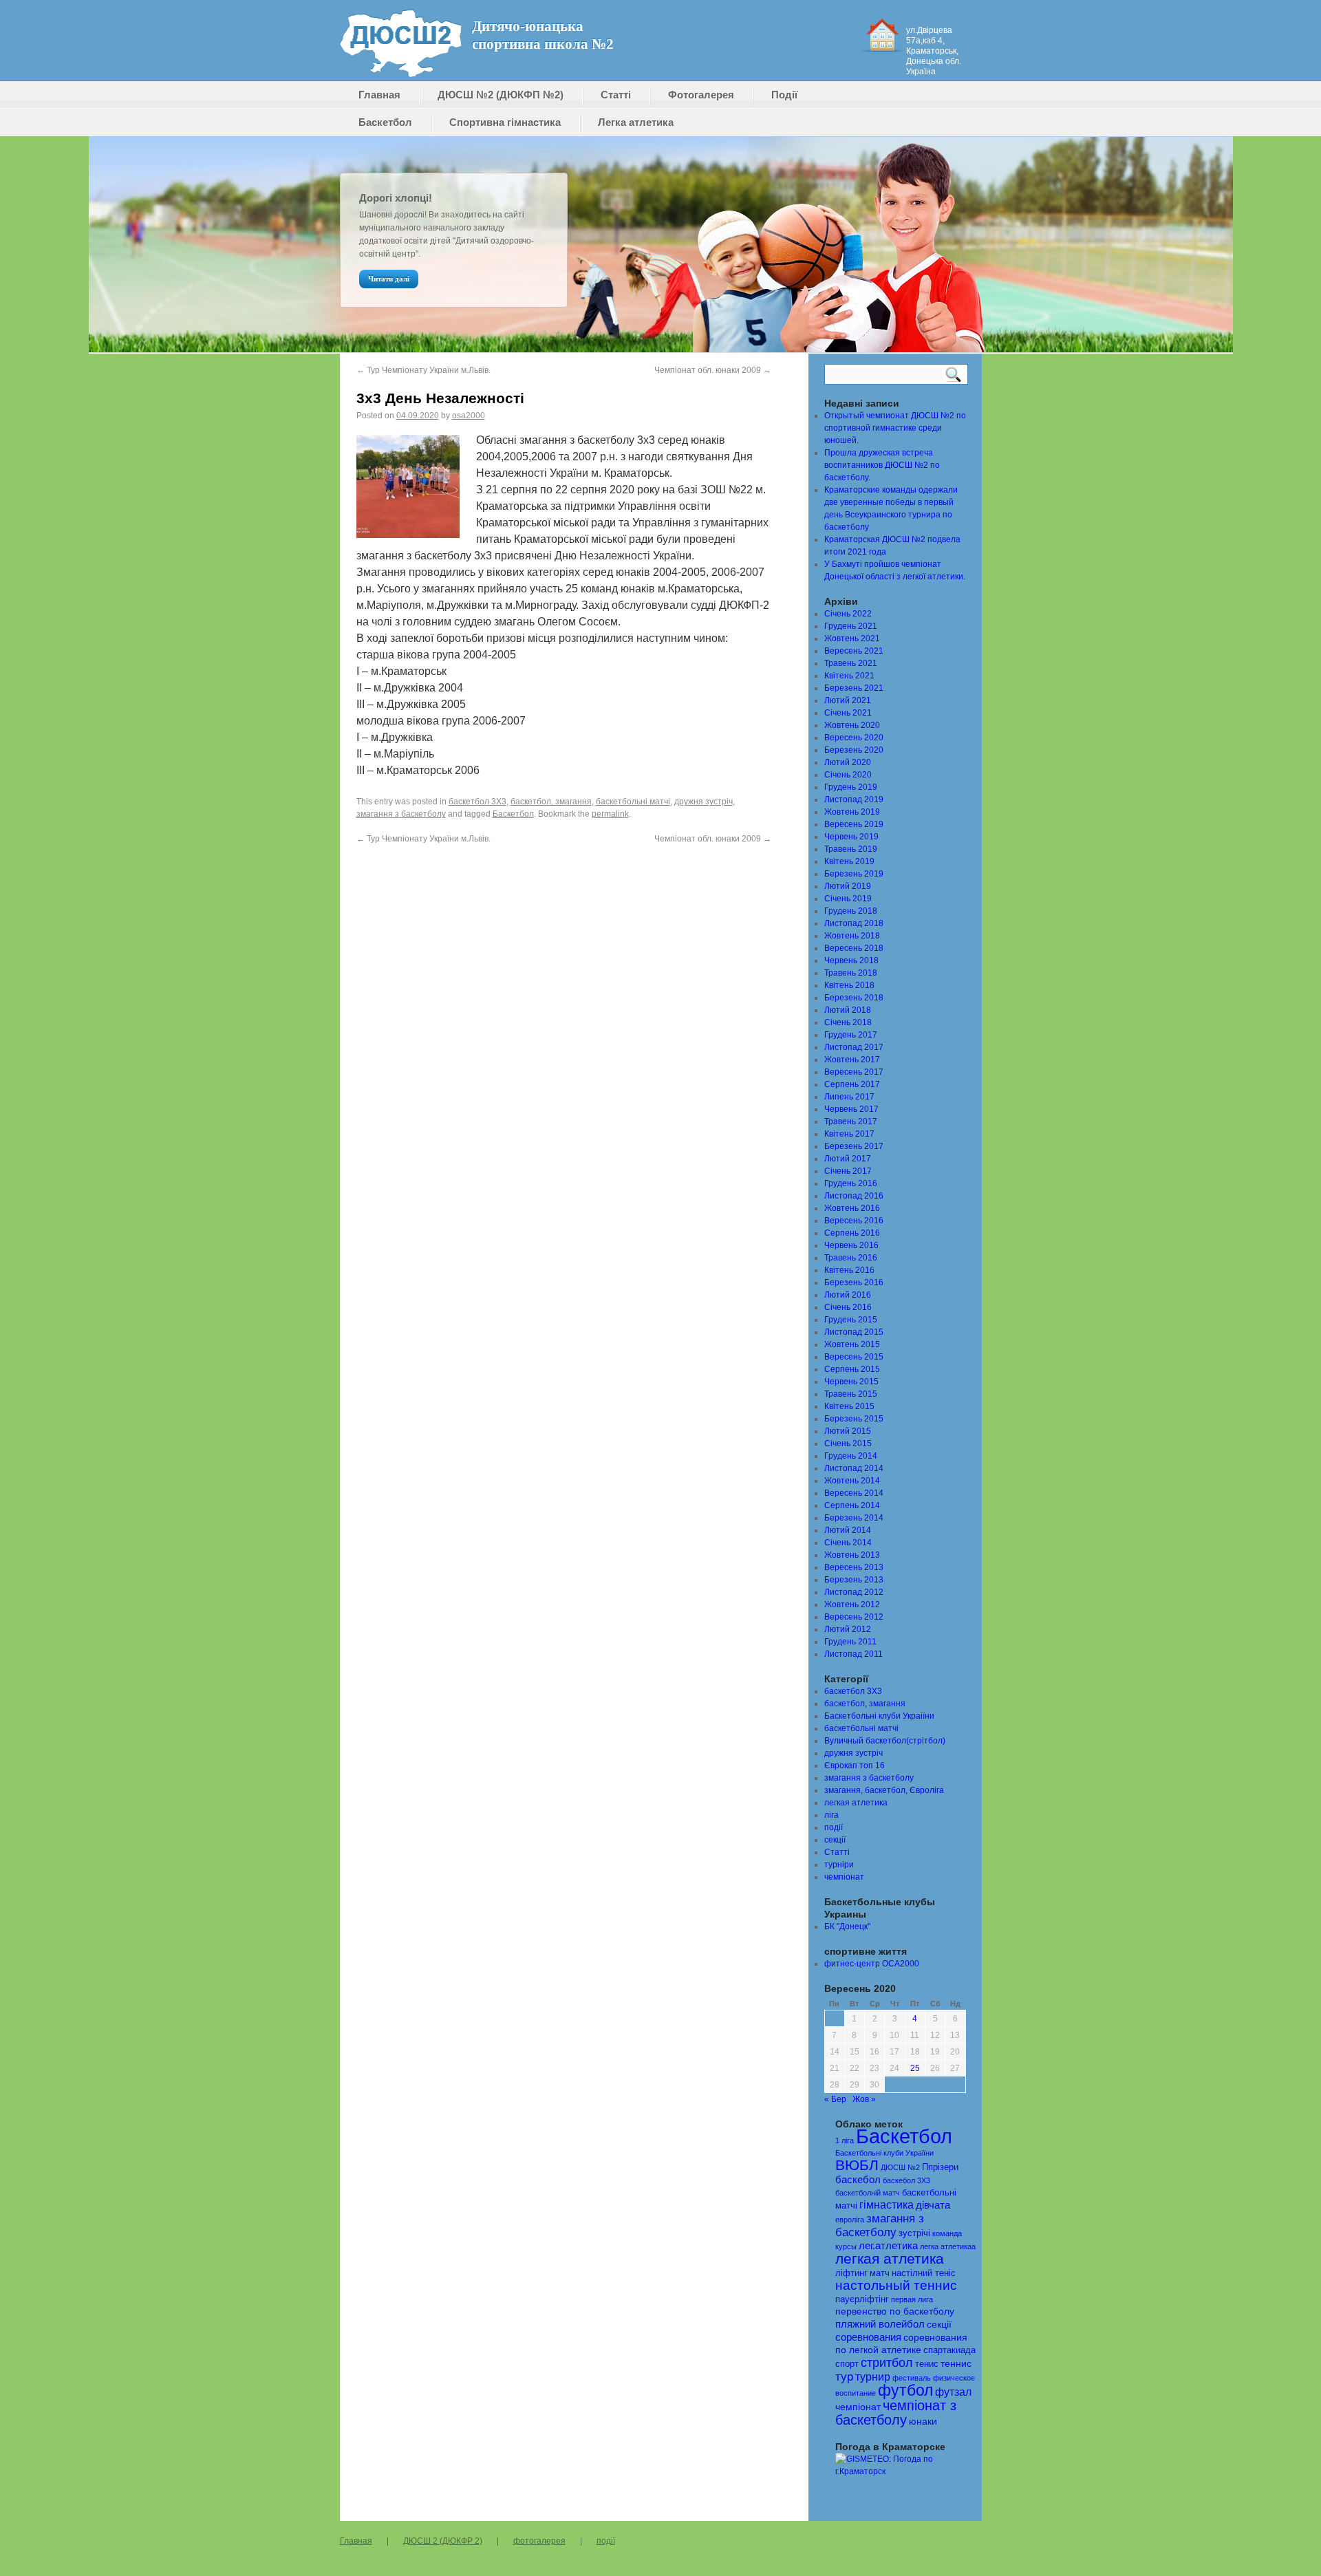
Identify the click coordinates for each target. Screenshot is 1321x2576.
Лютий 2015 (848, 1431)
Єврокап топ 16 (855, 1765)
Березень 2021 (854, 688)
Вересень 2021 (854, 651)
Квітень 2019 (849, 861)
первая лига (912, 2299)
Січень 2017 (848, 1171)
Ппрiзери (940, 2167)
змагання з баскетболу (401, 814)
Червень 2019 (851, 837)
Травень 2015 (851, 1394)
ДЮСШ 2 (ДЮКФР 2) (443, 2541)
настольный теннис (896, 2285)
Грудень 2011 (850, 1642)
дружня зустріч (704, 802)
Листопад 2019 (854, 799)
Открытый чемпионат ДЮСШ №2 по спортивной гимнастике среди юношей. (895, 428)
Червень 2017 (851, 1109)
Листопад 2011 (853, 1654)
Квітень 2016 (849, 1270)
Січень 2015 (848, 1443)
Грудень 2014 (851, 1456)
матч (880, 2273)
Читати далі (389, 279)
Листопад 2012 (854, 1592)
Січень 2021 (848, 713)
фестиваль (912, 2378)
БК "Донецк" (847, 1926)
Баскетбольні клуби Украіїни (879, 1716)
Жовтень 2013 (852, 1555)
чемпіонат (844, 1877)
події (834, 1827)
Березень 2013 (854, 1580)
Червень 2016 (851, 1245)
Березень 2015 (854, 1419)
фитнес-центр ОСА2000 (872, 1964)
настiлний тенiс (924, 2273)
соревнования (868, 2337)
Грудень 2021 (851, 626)
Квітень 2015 (849, 1406)
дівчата (933, 2205)
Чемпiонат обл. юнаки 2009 (713, 370)
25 (915, 2068)
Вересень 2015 (854, 1357)
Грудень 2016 (851, 1183)
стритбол (887, 2363)
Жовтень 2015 (852, 1344)
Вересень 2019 (854, 824)
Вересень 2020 (854, 738)
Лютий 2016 (848, 1295)
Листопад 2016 (854, 1196)
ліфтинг (851, 2273)
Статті (616, 95)
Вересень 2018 (854, 948)
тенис (927, 2364)
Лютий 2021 (848, 700)
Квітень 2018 (849, 985)
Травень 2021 (851, 663)
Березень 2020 (854, 750)
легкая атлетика (856, 1803)
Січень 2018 (848, 1022)
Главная (379, 95)
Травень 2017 (851, 1121)
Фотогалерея (701, 95)
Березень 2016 (854, 1282)
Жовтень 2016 (852, 1208)
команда (947, 2233)
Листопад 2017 (854, 1047)
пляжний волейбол (880, 2324)
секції (835, 1840)
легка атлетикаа (948, 2246)
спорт (847, 2364)
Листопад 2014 (854, 1468)
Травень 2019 (851, 849)
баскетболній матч (868, 2193)
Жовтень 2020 (852, 725)
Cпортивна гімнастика (505, 122)
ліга (831, 1815)
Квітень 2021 (849, 676)
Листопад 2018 (854, 923)
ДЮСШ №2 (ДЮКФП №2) (501, 95)
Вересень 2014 (854, 1493)
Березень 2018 (854, 998)
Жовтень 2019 (852, 812)
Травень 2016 (851, 1258)
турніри (839, 1865)
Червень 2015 (851, 1382)
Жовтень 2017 (852, 1060)
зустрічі (914, 2233)
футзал (953, 2392)
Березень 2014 (854, 1518)
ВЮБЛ (857, 2165)
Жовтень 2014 (852, 1481)
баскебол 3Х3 (906, 2180)
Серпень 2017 (852, 1084)
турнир (873, 2376)
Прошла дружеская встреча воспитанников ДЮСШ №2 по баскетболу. (882, 465)
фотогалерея (539, 2541)
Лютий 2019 (848, 886)
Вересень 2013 (854, 1567)
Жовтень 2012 (852, 1604)
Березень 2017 (854, 1146)
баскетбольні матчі (633, 802)
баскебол (858, 2180)
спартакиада (949, 2350)
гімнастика (887, 2205)
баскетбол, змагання (551, 802)
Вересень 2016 (854, 1221)
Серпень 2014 (852, 1505)
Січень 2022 (848, 614)
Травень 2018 (851, 973)
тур (844, 2377)
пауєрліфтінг (862, 2299)
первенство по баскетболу (895, 2311)
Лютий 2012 (848, 1629)
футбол (905, 2390)
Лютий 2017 (848, 1159)
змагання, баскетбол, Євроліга (884, 1790)
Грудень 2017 (851, 1035)
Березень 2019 (854, 874)
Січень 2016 (848, 1307)
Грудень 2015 (851, 1320)
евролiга (850, 2220)
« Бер (835, 2099)
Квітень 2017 (849, 1134)
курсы (846, 2246)
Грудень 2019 (851, 787)
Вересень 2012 (854, 1617)
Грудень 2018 (851, 911)
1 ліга (845, 2140)
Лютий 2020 (848, 762)
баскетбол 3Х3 (477, 802)
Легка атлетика (636, 122)
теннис (956, 2364)
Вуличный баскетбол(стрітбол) (885, 1741)
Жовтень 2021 (852, 638)
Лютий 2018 (848, 1010)
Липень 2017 (849, 1097)
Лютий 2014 (848, 1530)
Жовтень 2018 (852, 936)
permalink (610, 814)
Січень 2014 (848, 1543)
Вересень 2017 (854, 1072)
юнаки (923, 2422)
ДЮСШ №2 (900, 2167)
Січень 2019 (848, 899)
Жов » (864, 2099)
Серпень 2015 (852, 1369)
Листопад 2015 (854, 1332)
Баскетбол (385, 122)
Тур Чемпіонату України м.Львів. (423, 370)
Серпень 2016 (852, 1233)
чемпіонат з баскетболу (896, 2413)
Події (784, 95)
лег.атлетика (888, 2246)
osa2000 (469, 416)
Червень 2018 (851, 960)
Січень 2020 (848, 775)
